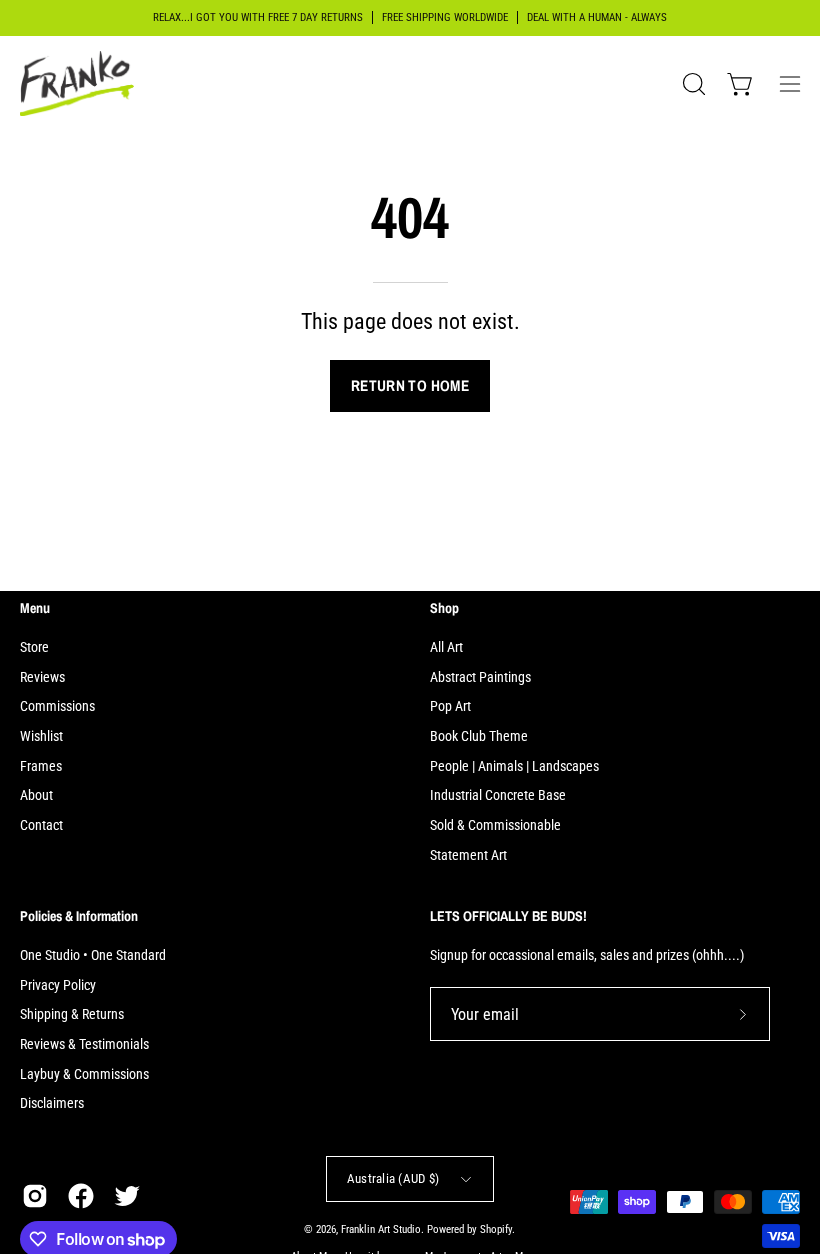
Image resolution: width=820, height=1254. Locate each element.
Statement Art (468, 855)
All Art (446, 647)
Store (34, 647)
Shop (444, 608)
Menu (35, 608)
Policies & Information (79, 916)
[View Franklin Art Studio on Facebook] (81, 1196)
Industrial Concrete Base (498, 795)
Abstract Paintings (480, 677)
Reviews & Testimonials (84, 1044)
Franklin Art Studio (381, 1229)
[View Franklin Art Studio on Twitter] (127, 1196)
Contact (41, 825)
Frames (41, 766)
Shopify (496, 1229)
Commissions (57, 706)
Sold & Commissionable (495, 825)
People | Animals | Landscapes (514, 766)
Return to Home (410, 385)
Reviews (42, 677)
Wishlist (41, 736)
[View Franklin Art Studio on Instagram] (35, 1196)
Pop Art (450, 706)
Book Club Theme (479, 736)
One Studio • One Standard (93, 955)
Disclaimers (52, 1103)
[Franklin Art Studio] (80, 83)
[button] (692, 84)
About (36, 795)
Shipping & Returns (72, 1014)
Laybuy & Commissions (84, 1073)
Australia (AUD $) (393, 1178)
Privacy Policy (58, 984)
